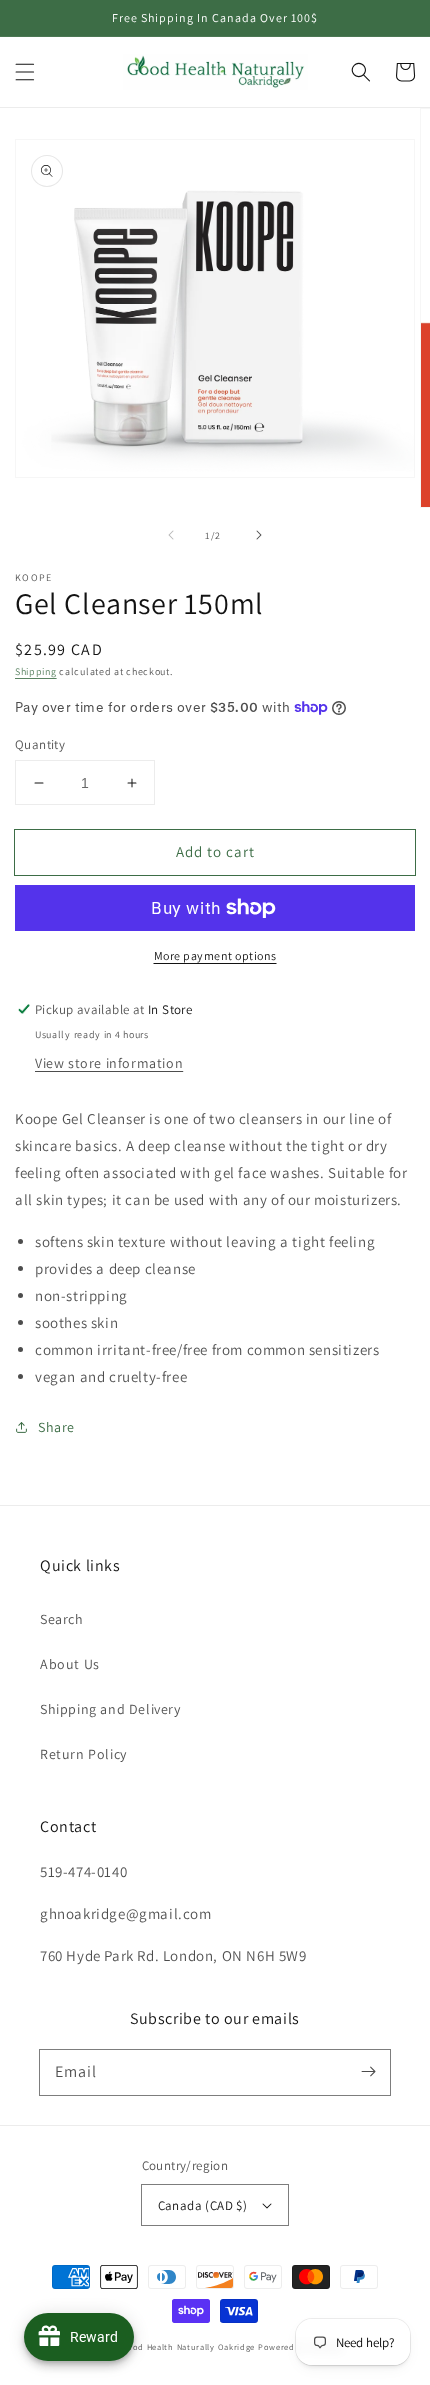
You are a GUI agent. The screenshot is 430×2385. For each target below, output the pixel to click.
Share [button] (56, 1427)
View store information (109, 1063)
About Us (70, 1664)
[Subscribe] (368, 2072)
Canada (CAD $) (203, 2205)
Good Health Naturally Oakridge (188, 2346)
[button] (25, 72)
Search (62, 1619)
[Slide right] (259, 535)
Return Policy (83, 1754)
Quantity (40, 744)
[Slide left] (171, 535)
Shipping (36, 671)
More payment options (215, 955)
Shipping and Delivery (110, 1709)
